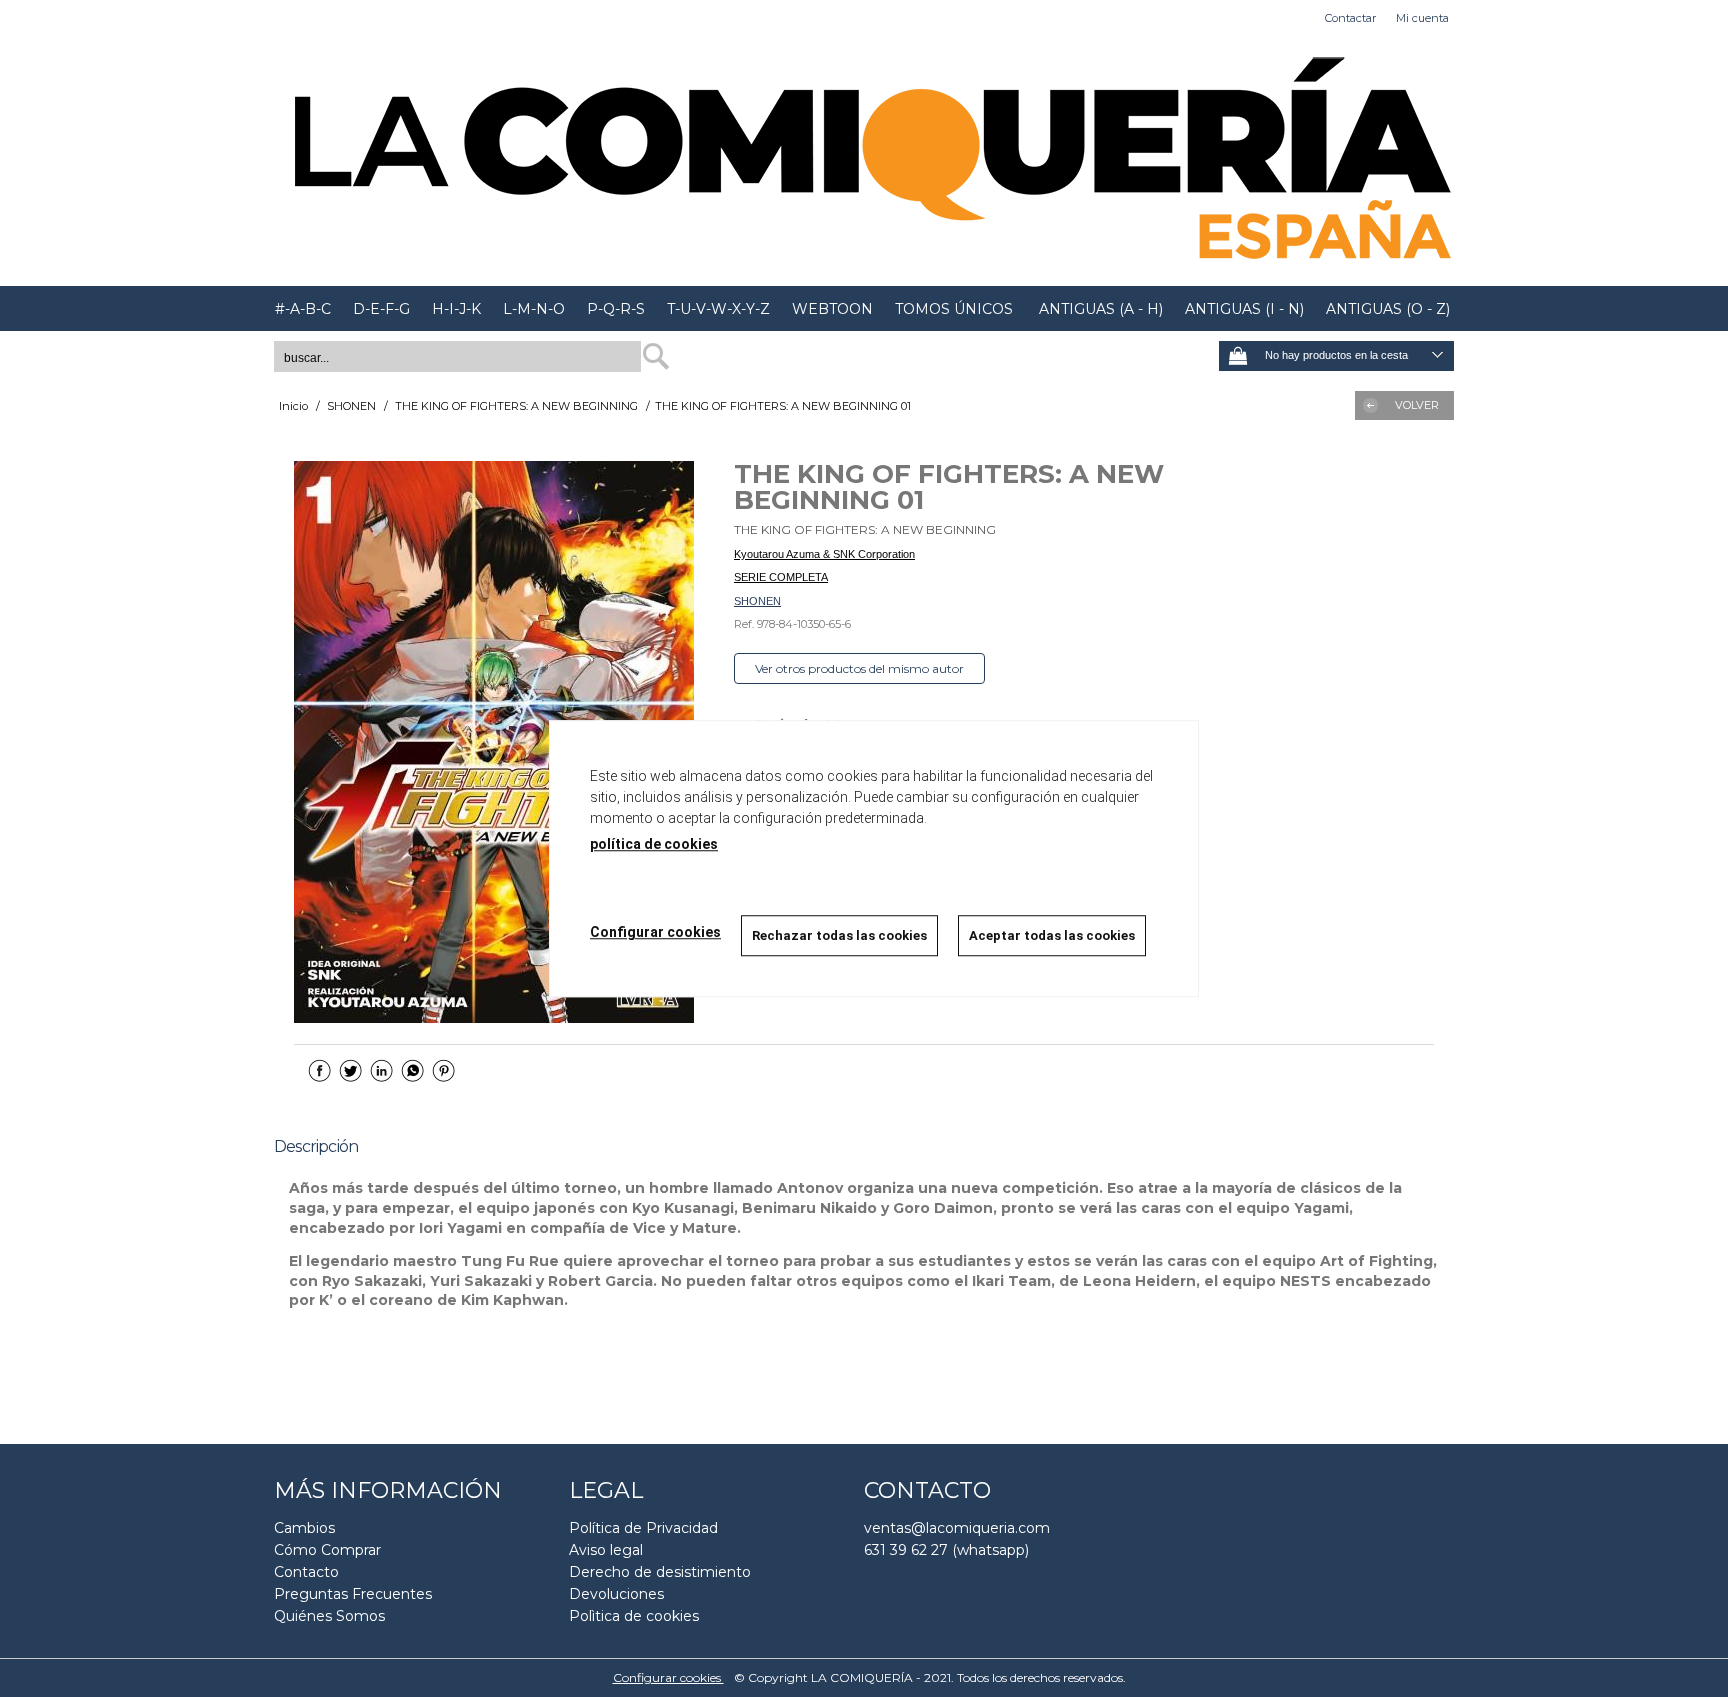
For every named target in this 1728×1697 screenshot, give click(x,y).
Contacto (306, 1572)
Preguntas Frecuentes (353, 1594)
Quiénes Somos (329, 1616)
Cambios (304, 1528)
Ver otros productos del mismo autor (859, 668)
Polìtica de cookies (634, 1616)
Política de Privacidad (643, 1528)
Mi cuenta (1422, 18)
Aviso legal (606, 1550)
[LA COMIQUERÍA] (864, 161)
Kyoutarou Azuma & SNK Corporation (824, 554)
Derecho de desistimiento (660, 1572)
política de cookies (654, 844)
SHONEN (757, 601)
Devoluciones (616, 1594)
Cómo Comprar (327, 1550)
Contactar (1350, 18)
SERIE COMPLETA (781, 577)
